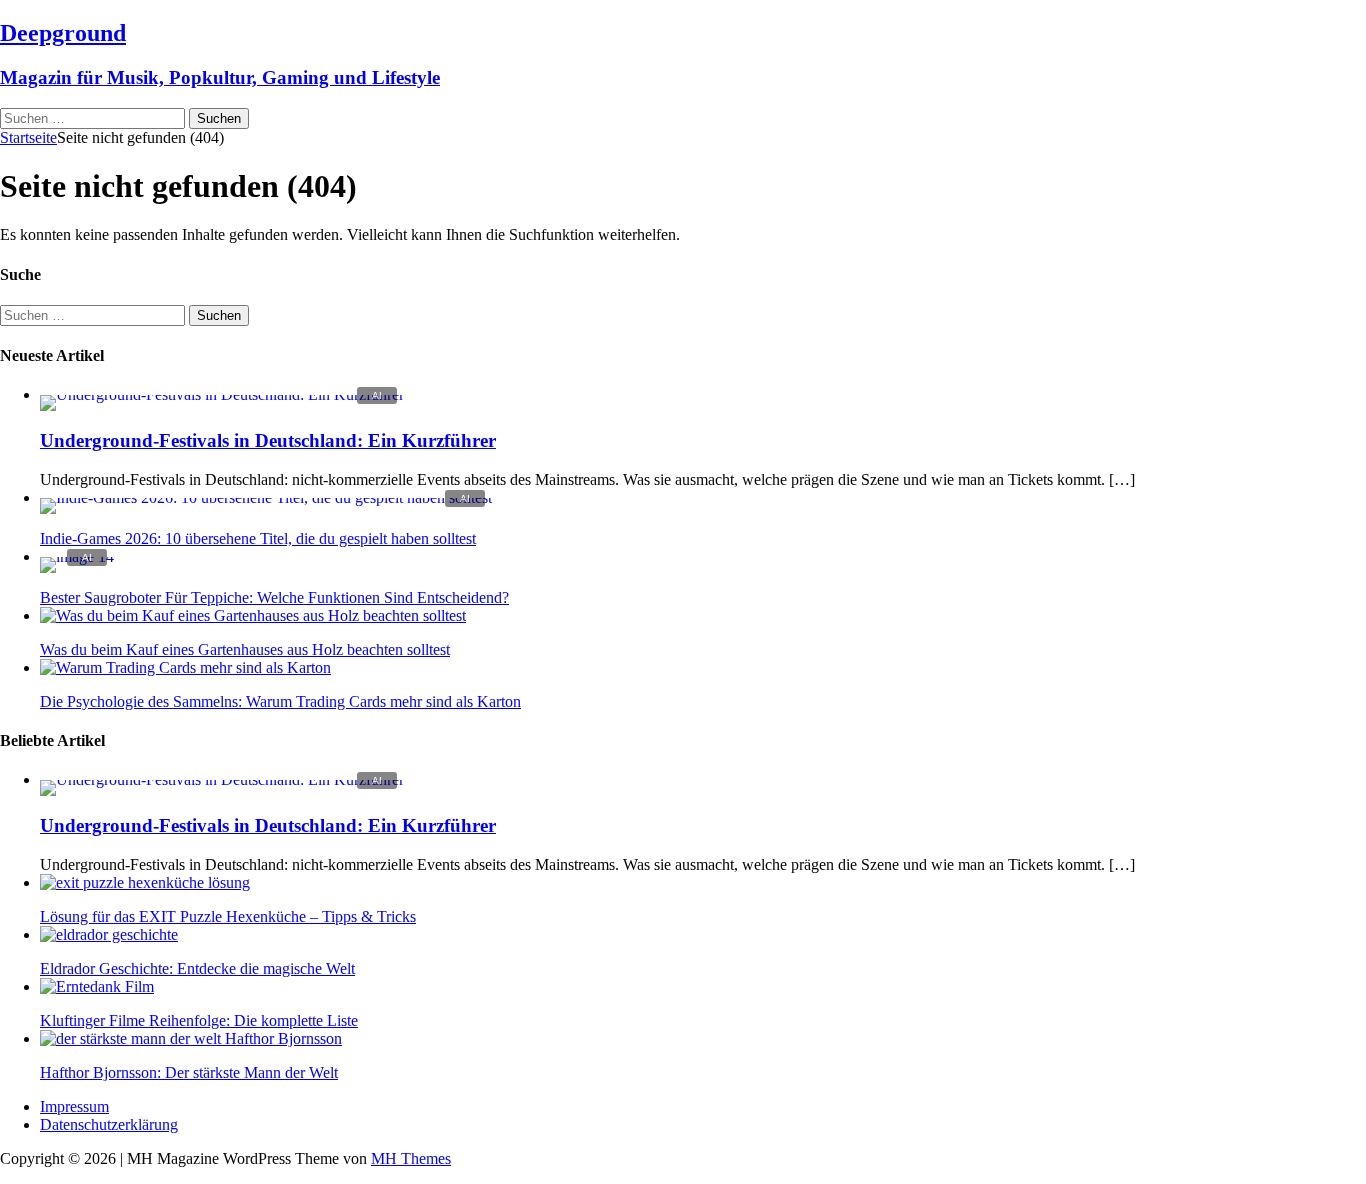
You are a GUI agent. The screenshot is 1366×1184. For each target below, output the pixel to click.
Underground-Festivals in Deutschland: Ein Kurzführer (268, 440)
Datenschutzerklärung (109, 1124)
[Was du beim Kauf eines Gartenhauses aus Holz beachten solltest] (253, 615)
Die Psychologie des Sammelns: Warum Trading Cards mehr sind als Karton (280, 701)
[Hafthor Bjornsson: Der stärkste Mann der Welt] (191, 1038)
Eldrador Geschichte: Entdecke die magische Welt (197, 968)
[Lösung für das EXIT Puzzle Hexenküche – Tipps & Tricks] (145, 882)
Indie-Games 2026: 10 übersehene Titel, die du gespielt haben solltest (258, 538)
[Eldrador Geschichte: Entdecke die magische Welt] (109, 934)
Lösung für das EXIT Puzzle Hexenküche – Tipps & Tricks (228, 916)
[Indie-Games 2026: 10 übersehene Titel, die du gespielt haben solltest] (266, 497)
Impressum (74, 1106)
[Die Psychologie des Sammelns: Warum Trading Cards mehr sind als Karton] (185, 667)
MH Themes (411, 1158)
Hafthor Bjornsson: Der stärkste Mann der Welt (189, 1072)
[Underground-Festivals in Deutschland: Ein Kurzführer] (222, 394)
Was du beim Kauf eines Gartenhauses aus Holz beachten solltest (245, 649)
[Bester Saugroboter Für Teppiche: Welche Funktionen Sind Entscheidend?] (77, 556)
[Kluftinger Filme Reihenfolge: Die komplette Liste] (97, 986)
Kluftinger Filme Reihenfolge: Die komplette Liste (199, 1020)
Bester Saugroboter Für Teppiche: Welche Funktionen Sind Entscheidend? (274, 597)
